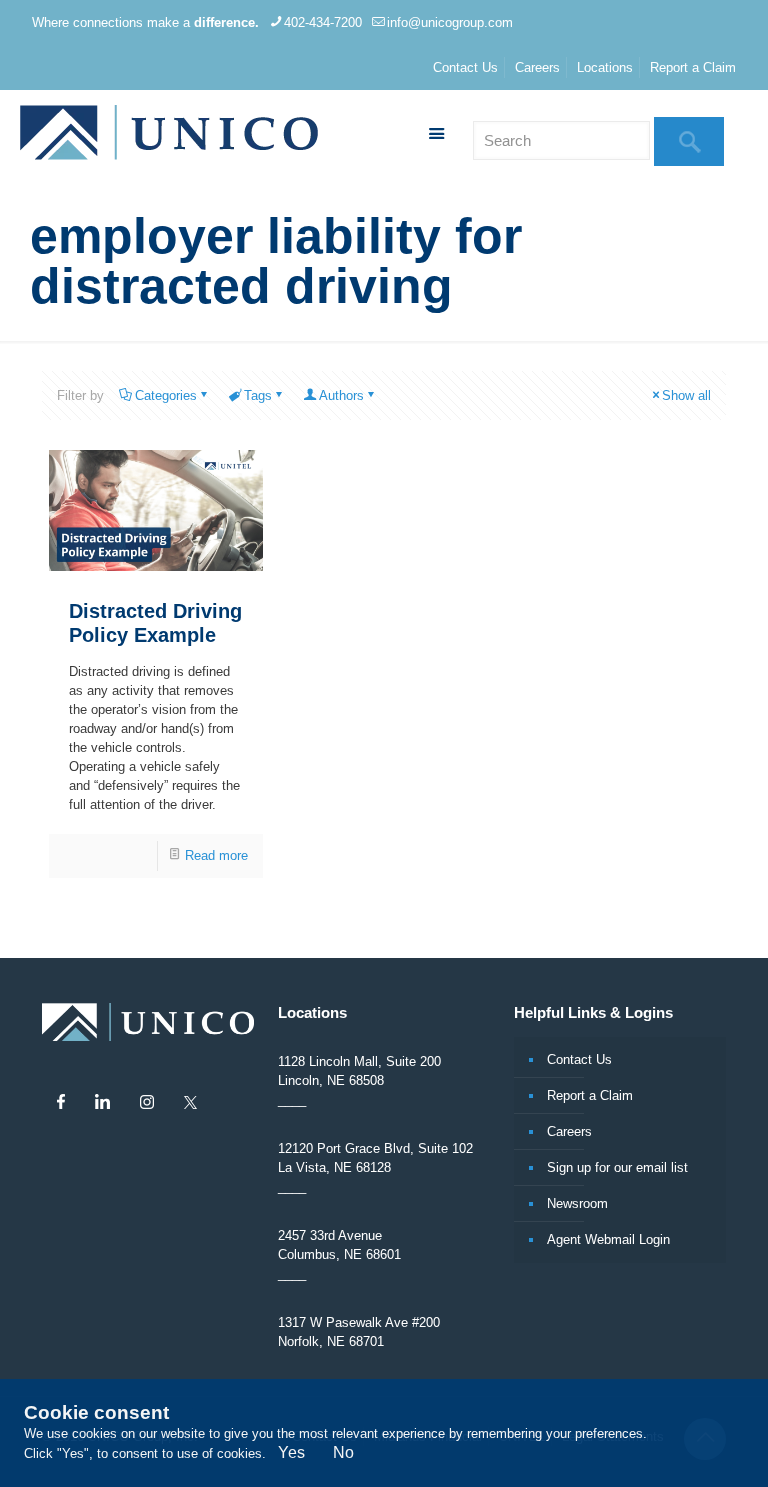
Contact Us (465, 67)
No (343, 1452)
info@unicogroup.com (450, 22)
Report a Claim (693, 67)
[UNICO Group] (169, 135)
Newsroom (577, 1203)
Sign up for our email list (617, 1167)
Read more (216, 855)
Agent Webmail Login (608, 1239)
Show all (686, 395)
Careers (537, 67)
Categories (166, 395)
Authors (341, 395)
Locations (605, 67)
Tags (258, 395)
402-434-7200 (323, 22)
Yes (291, 1452)
